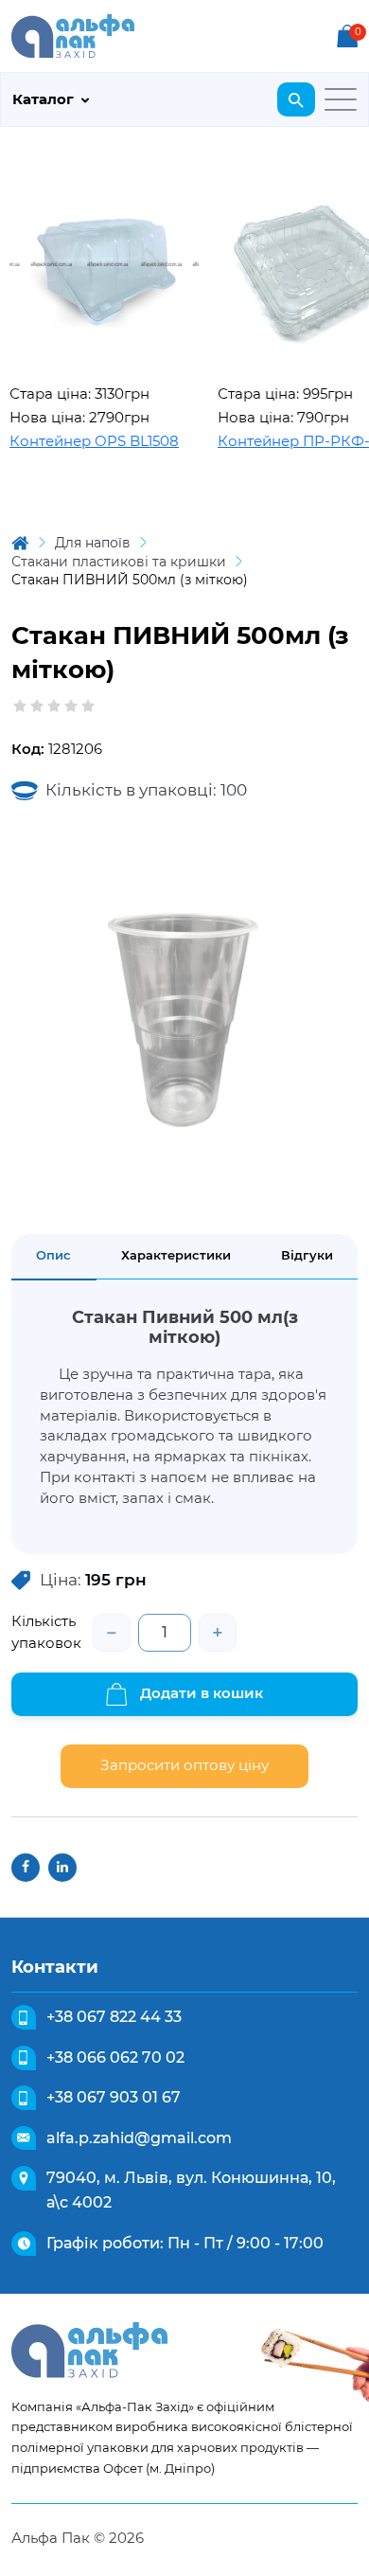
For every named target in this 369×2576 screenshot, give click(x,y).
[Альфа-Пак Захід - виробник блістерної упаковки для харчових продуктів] (73, 35)
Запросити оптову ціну (184, 1765)
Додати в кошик (200, 1693)
